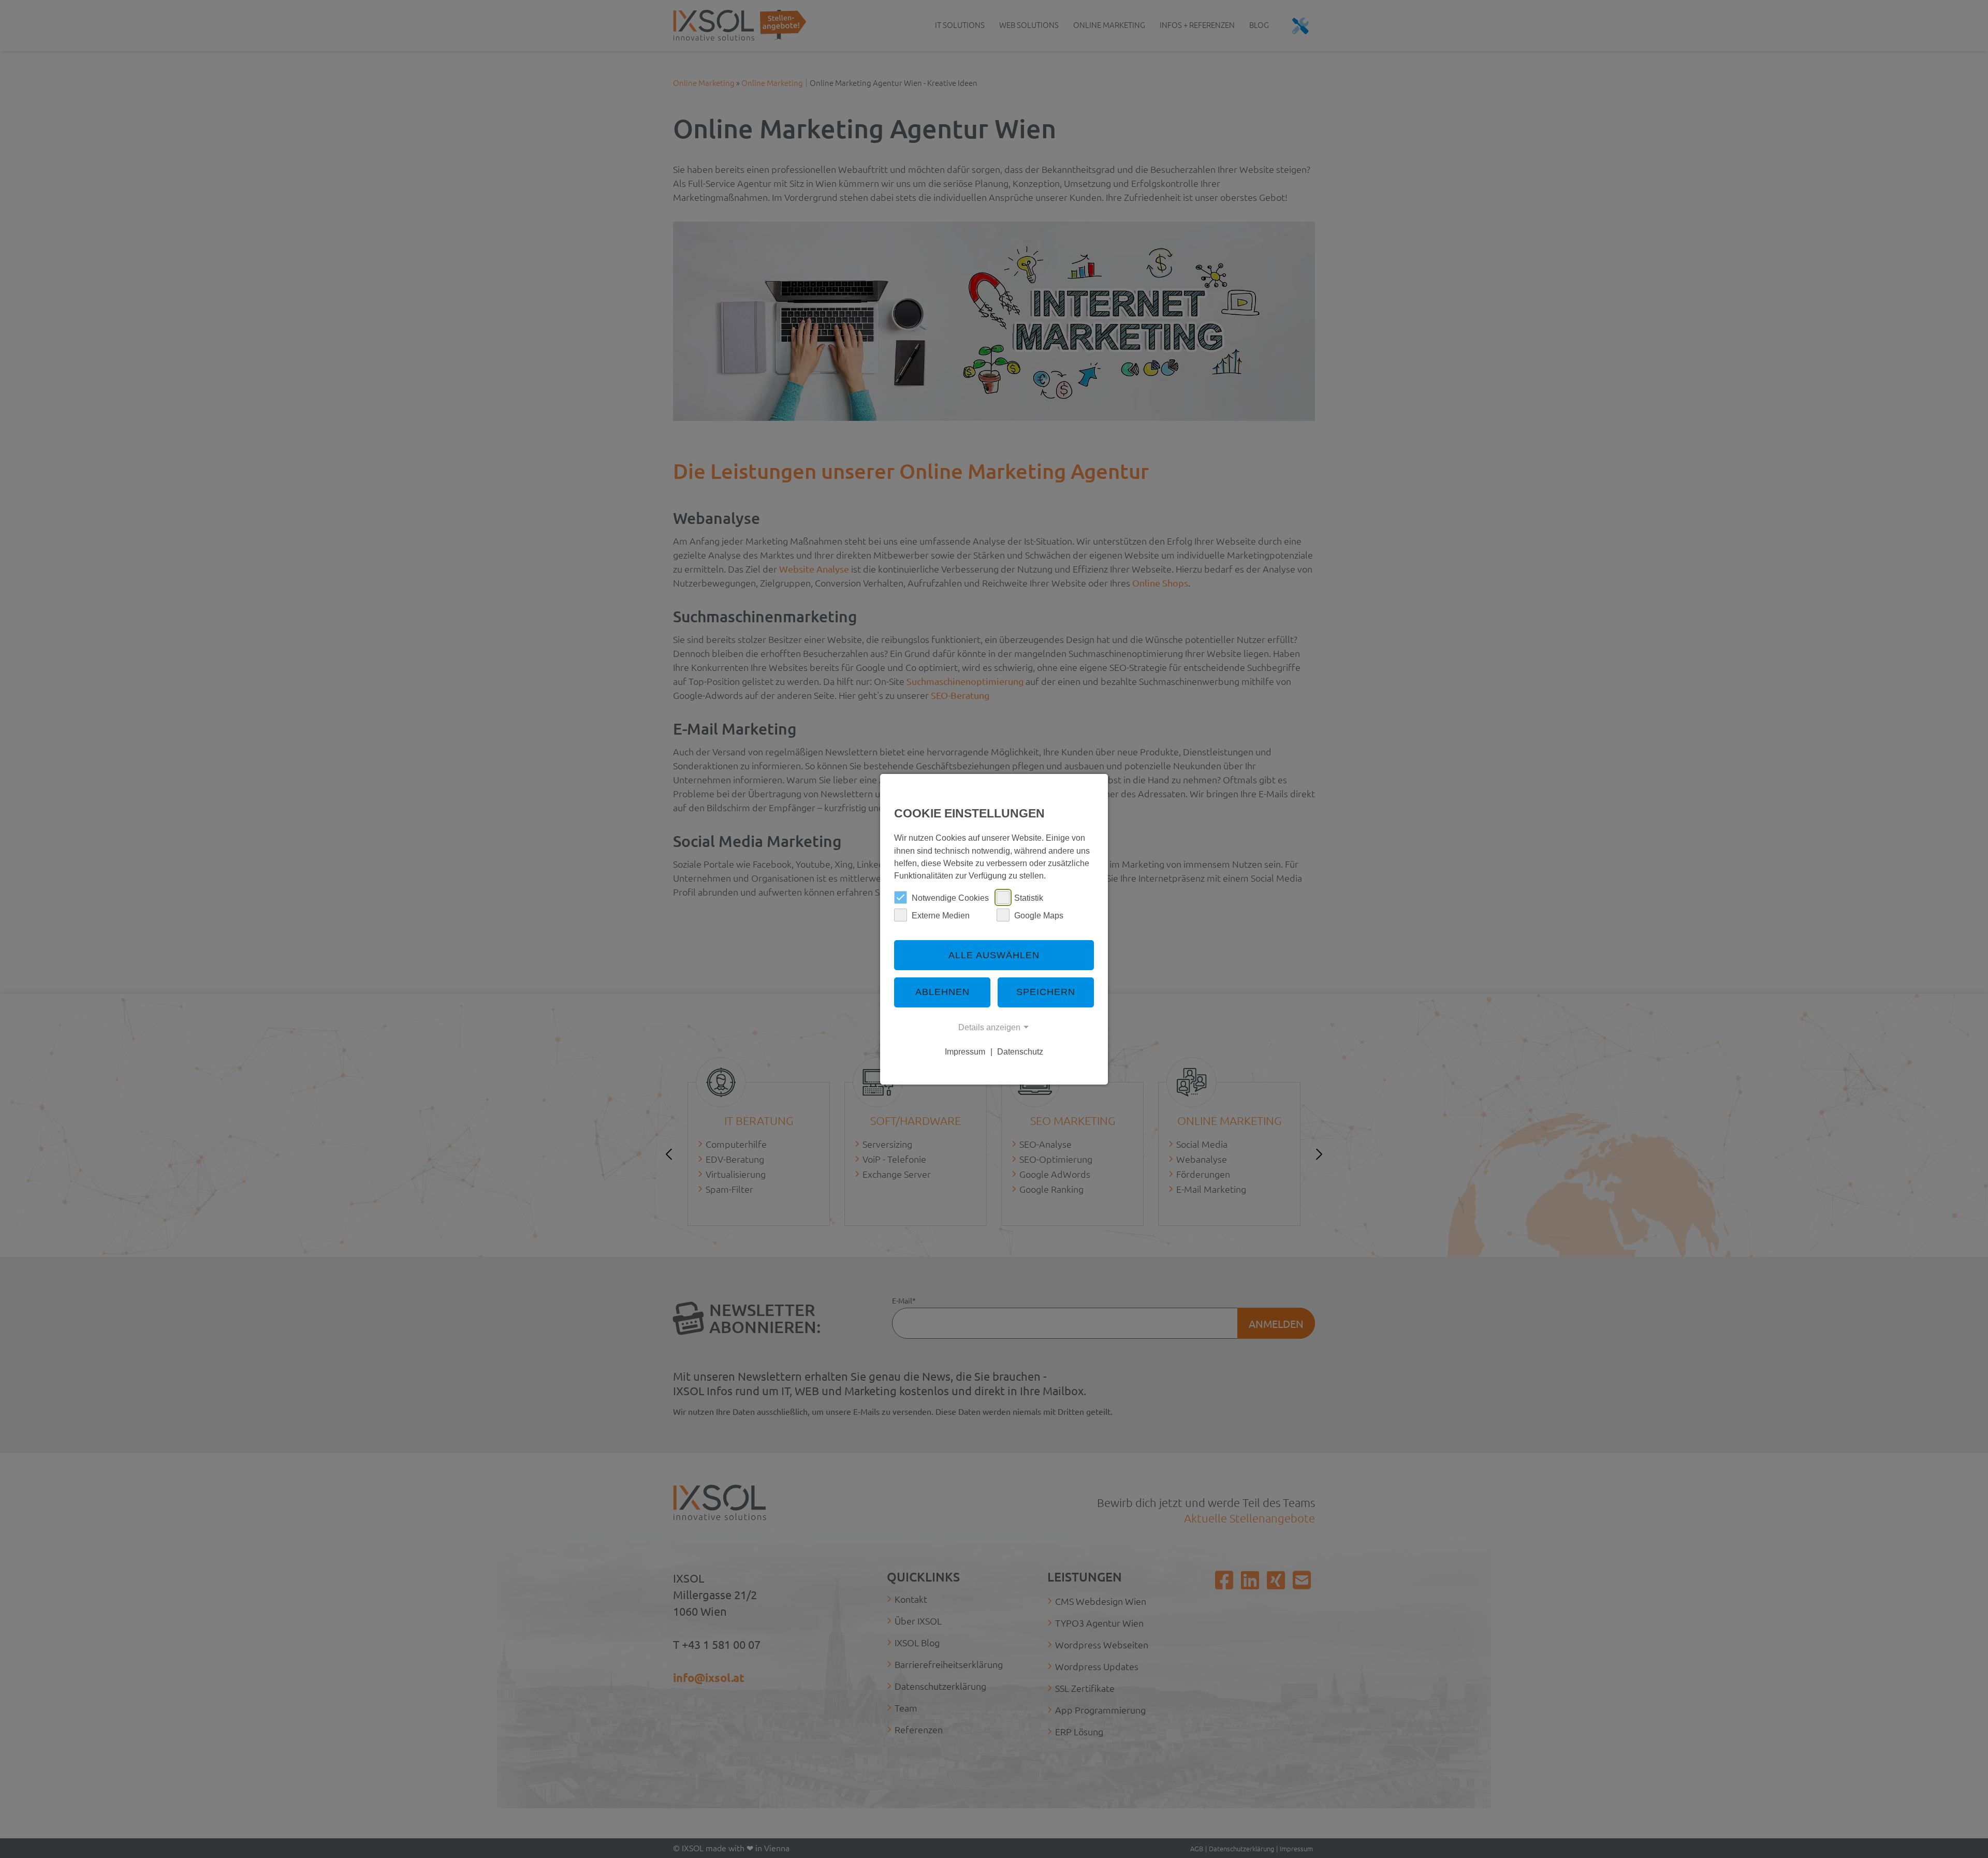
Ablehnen (942, 992)
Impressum (965, 1051)
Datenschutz (1020, 1051)
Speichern (1046, 992)
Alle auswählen (994, 955)
